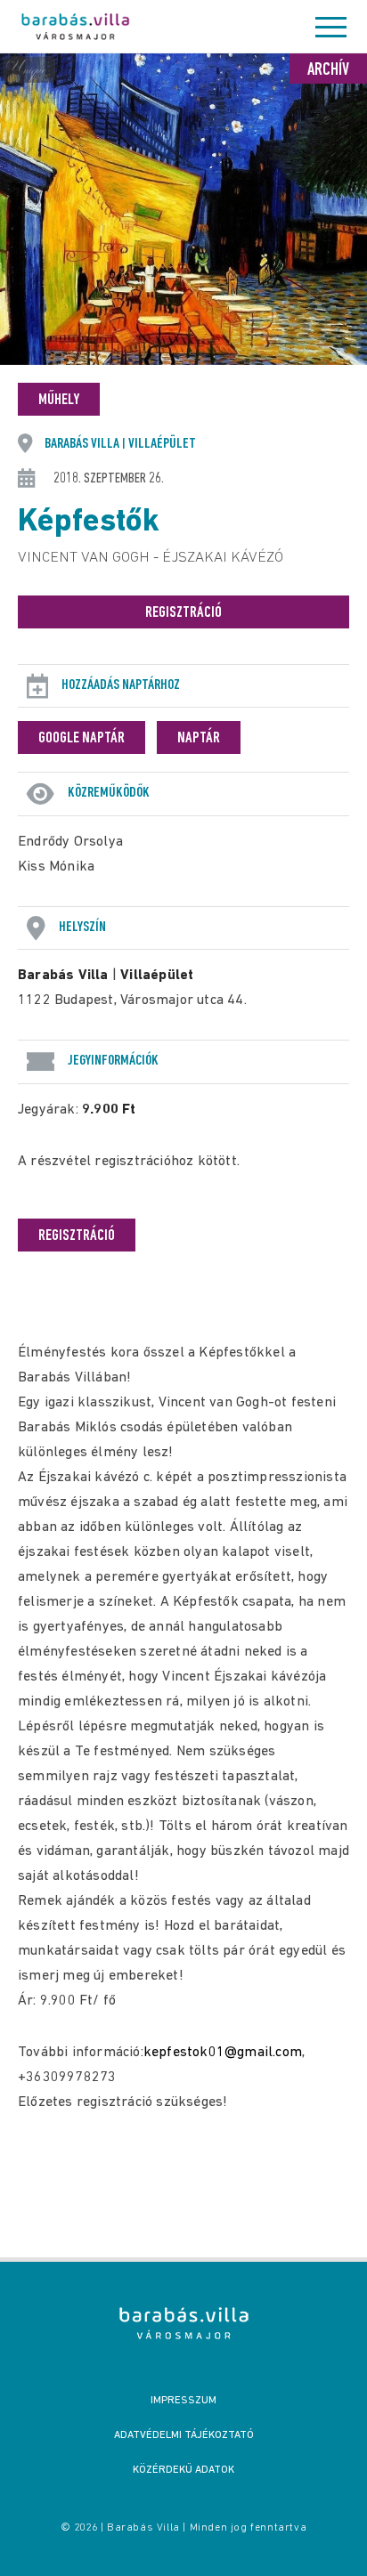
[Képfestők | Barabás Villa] (184, 2323)
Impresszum (183, 2401)
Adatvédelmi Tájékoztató (184, 2435)
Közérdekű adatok (183, 2470)
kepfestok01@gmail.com (223, 2053)
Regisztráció (183, 613)
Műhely (59, 401)
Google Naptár (82, 739)
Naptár (199, 739)
